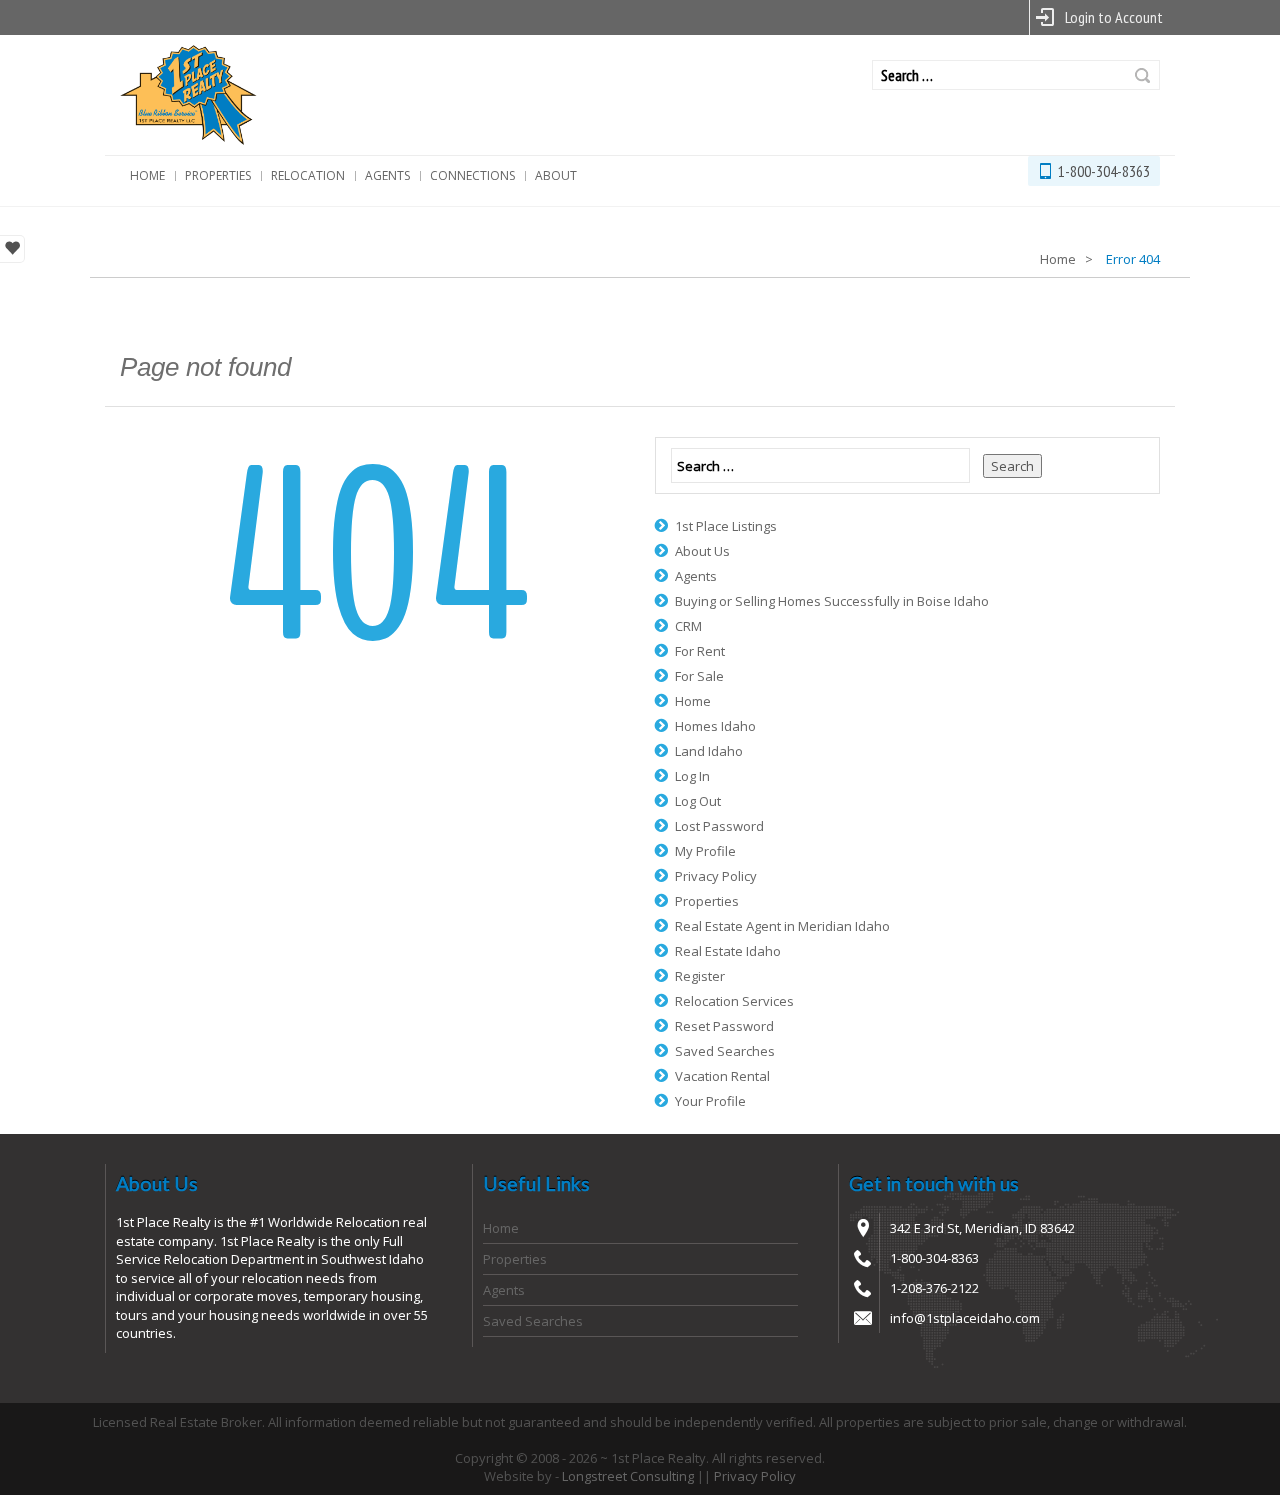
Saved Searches (725, 1051)
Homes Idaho (715, 726)
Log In (692, 776)
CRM (688, 626)
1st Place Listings (726, 526)
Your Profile (710, 1101)
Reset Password (724, 1026)
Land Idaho (709, 751)
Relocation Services (734, 1001)
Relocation (308, 175)
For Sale (699, 676)
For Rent (700, 651)
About (556, 175)
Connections (472, 175)
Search (1142, 75)
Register (700, 976)
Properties (218, 175)
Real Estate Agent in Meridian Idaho (782, 926)
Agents (387, 175)
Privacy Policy (716, 876)
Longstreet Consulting (628, 1476)
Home (147, 175)
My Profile (705, 851)
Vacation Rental (722, 1076)
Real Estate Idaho (728, 951)
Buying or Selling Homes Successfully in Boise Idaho (832, 601)
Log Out (698, 801)
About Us (702, 551)
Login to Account (1114, 17)
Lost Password (719, 826)
